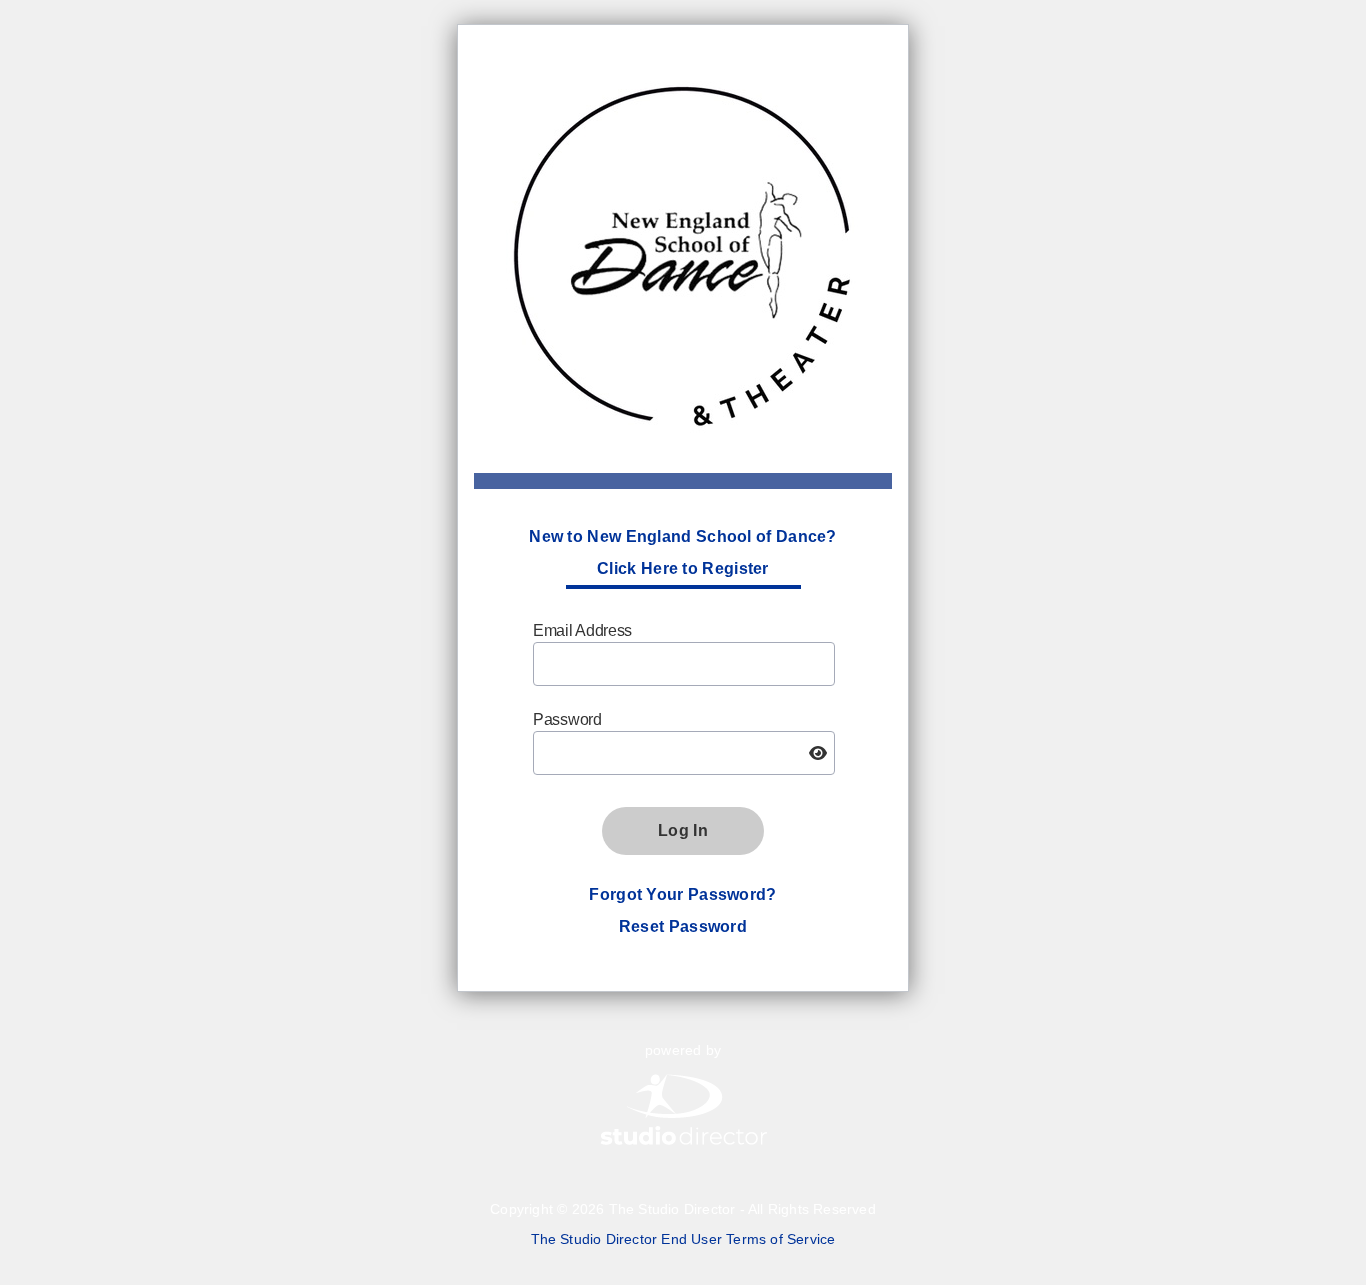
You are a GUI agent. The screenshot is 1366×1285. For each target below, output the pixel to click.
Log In (683, 830)
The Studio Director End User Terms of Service (683, 1239)
